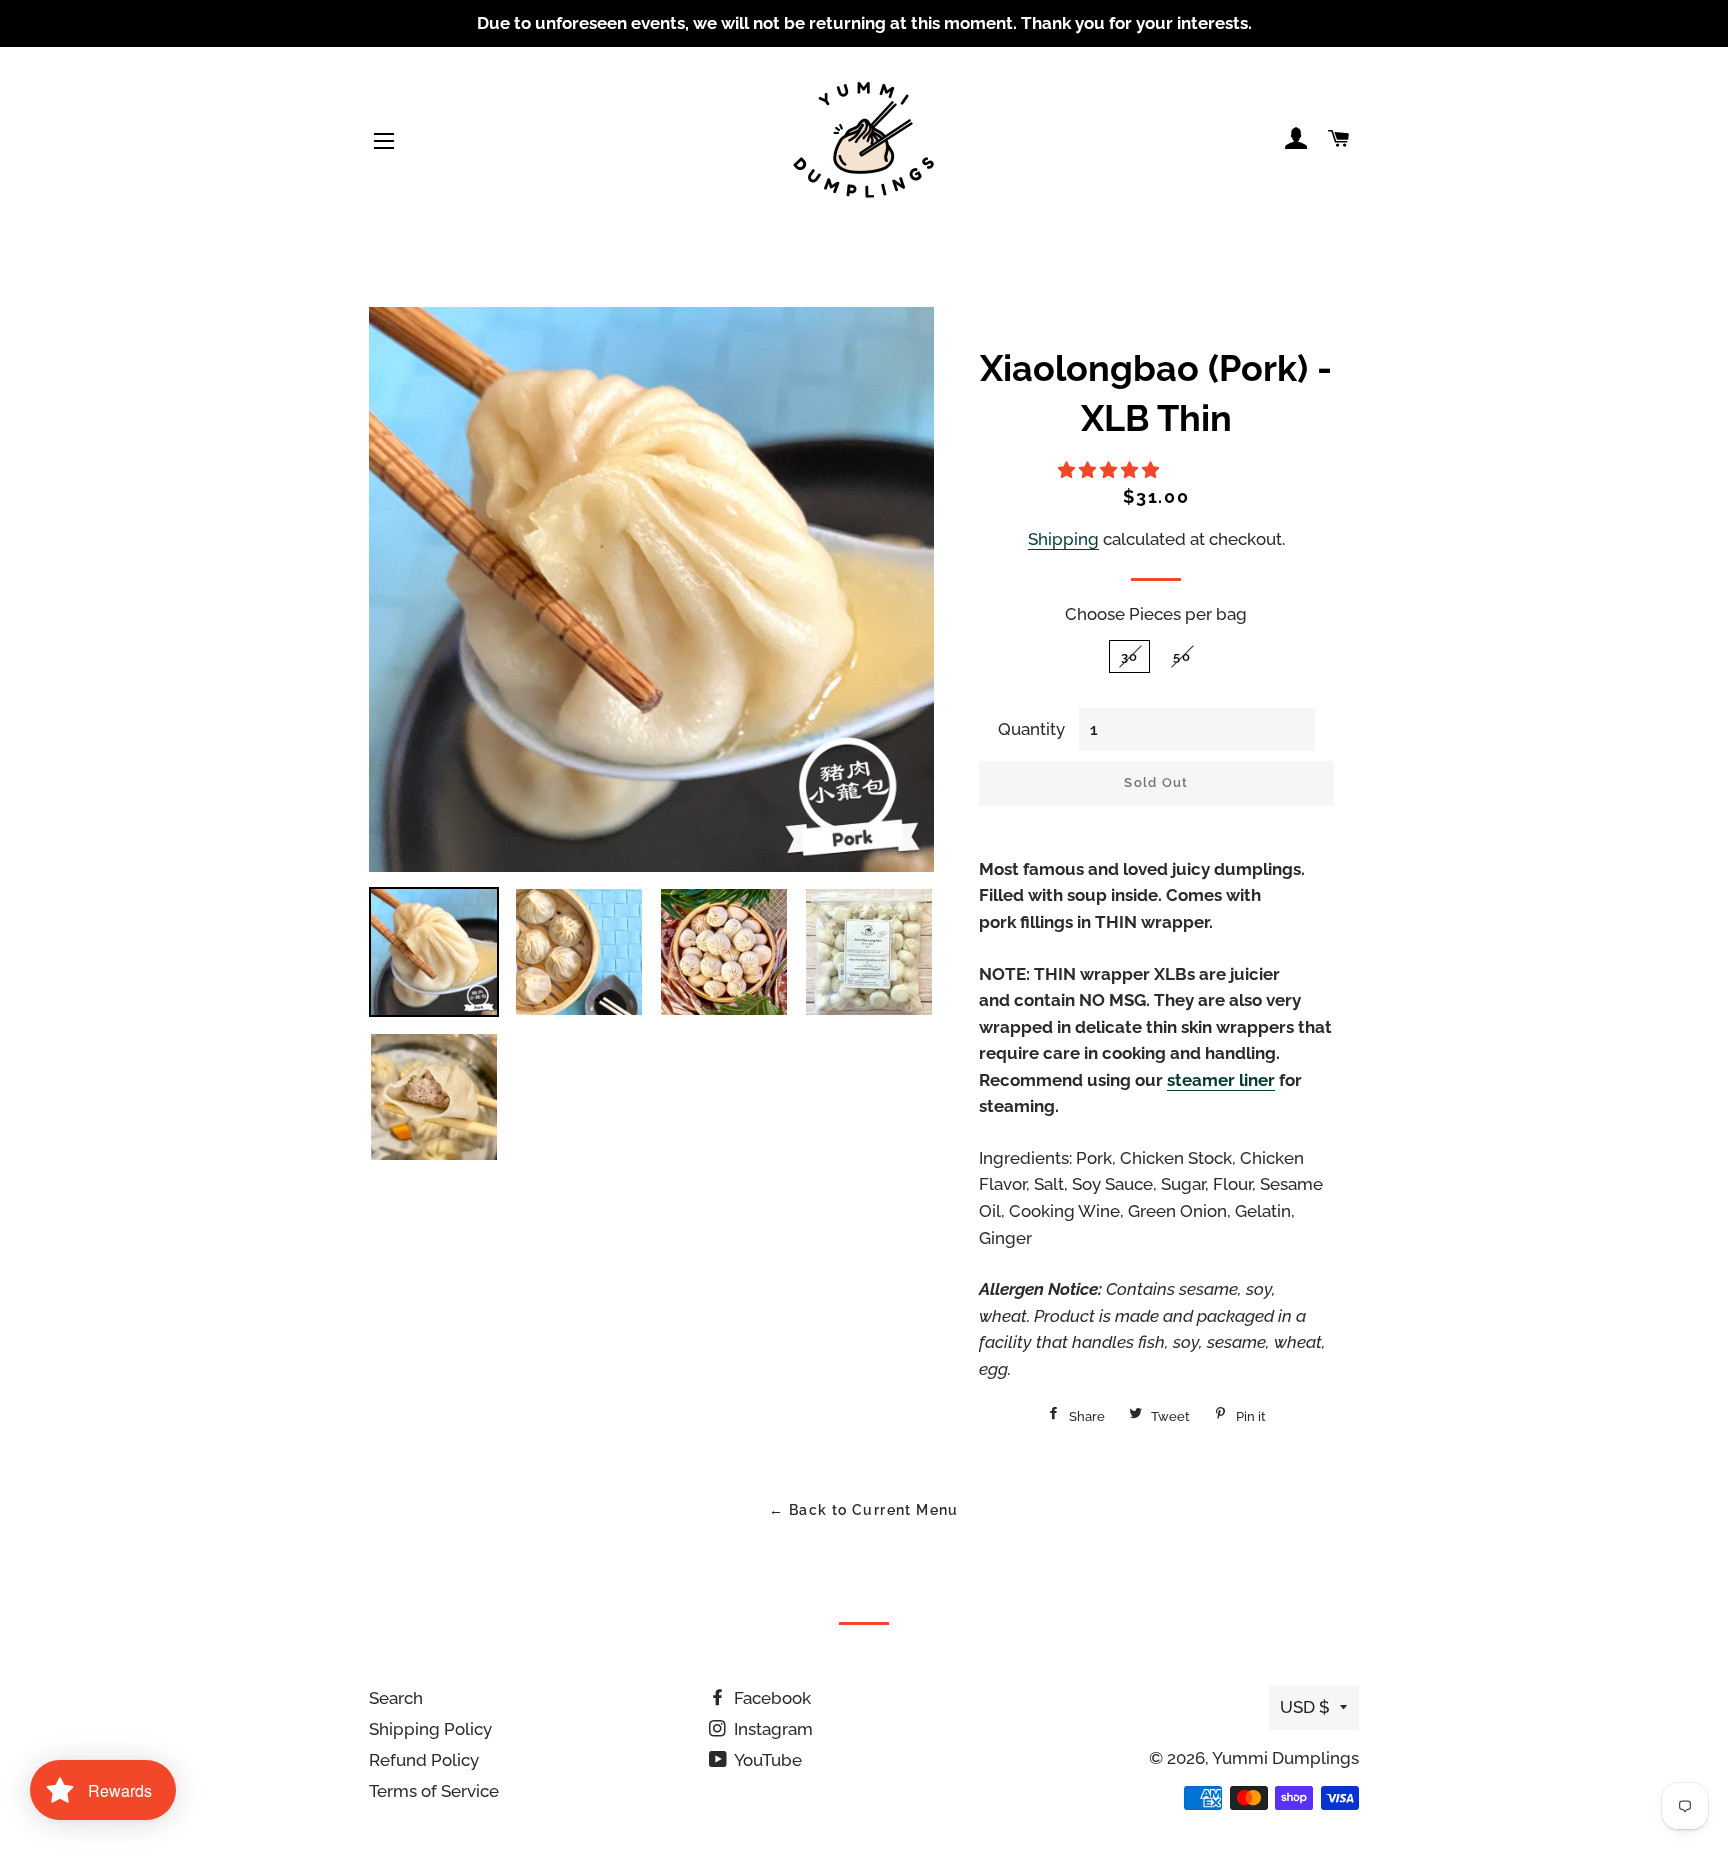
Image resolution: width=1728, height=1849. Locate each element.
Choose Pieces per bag (1156, 614)
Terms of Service (434, 1791)
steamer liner (1221, 1080)
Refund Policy (424, 1760)
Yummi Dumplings (1285, 1758)
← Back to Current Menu (864, 1510)
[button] (1110, 470)
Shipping (1063, 539)
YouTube (766, 1760)
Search (396, 1698)
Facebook (770, 1698)
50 (1182, 656)
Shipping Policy (430, 1729)
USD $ (1305, 1707)
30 (1130, 656)
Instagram (771, 1729)
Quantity (1031, 729)
